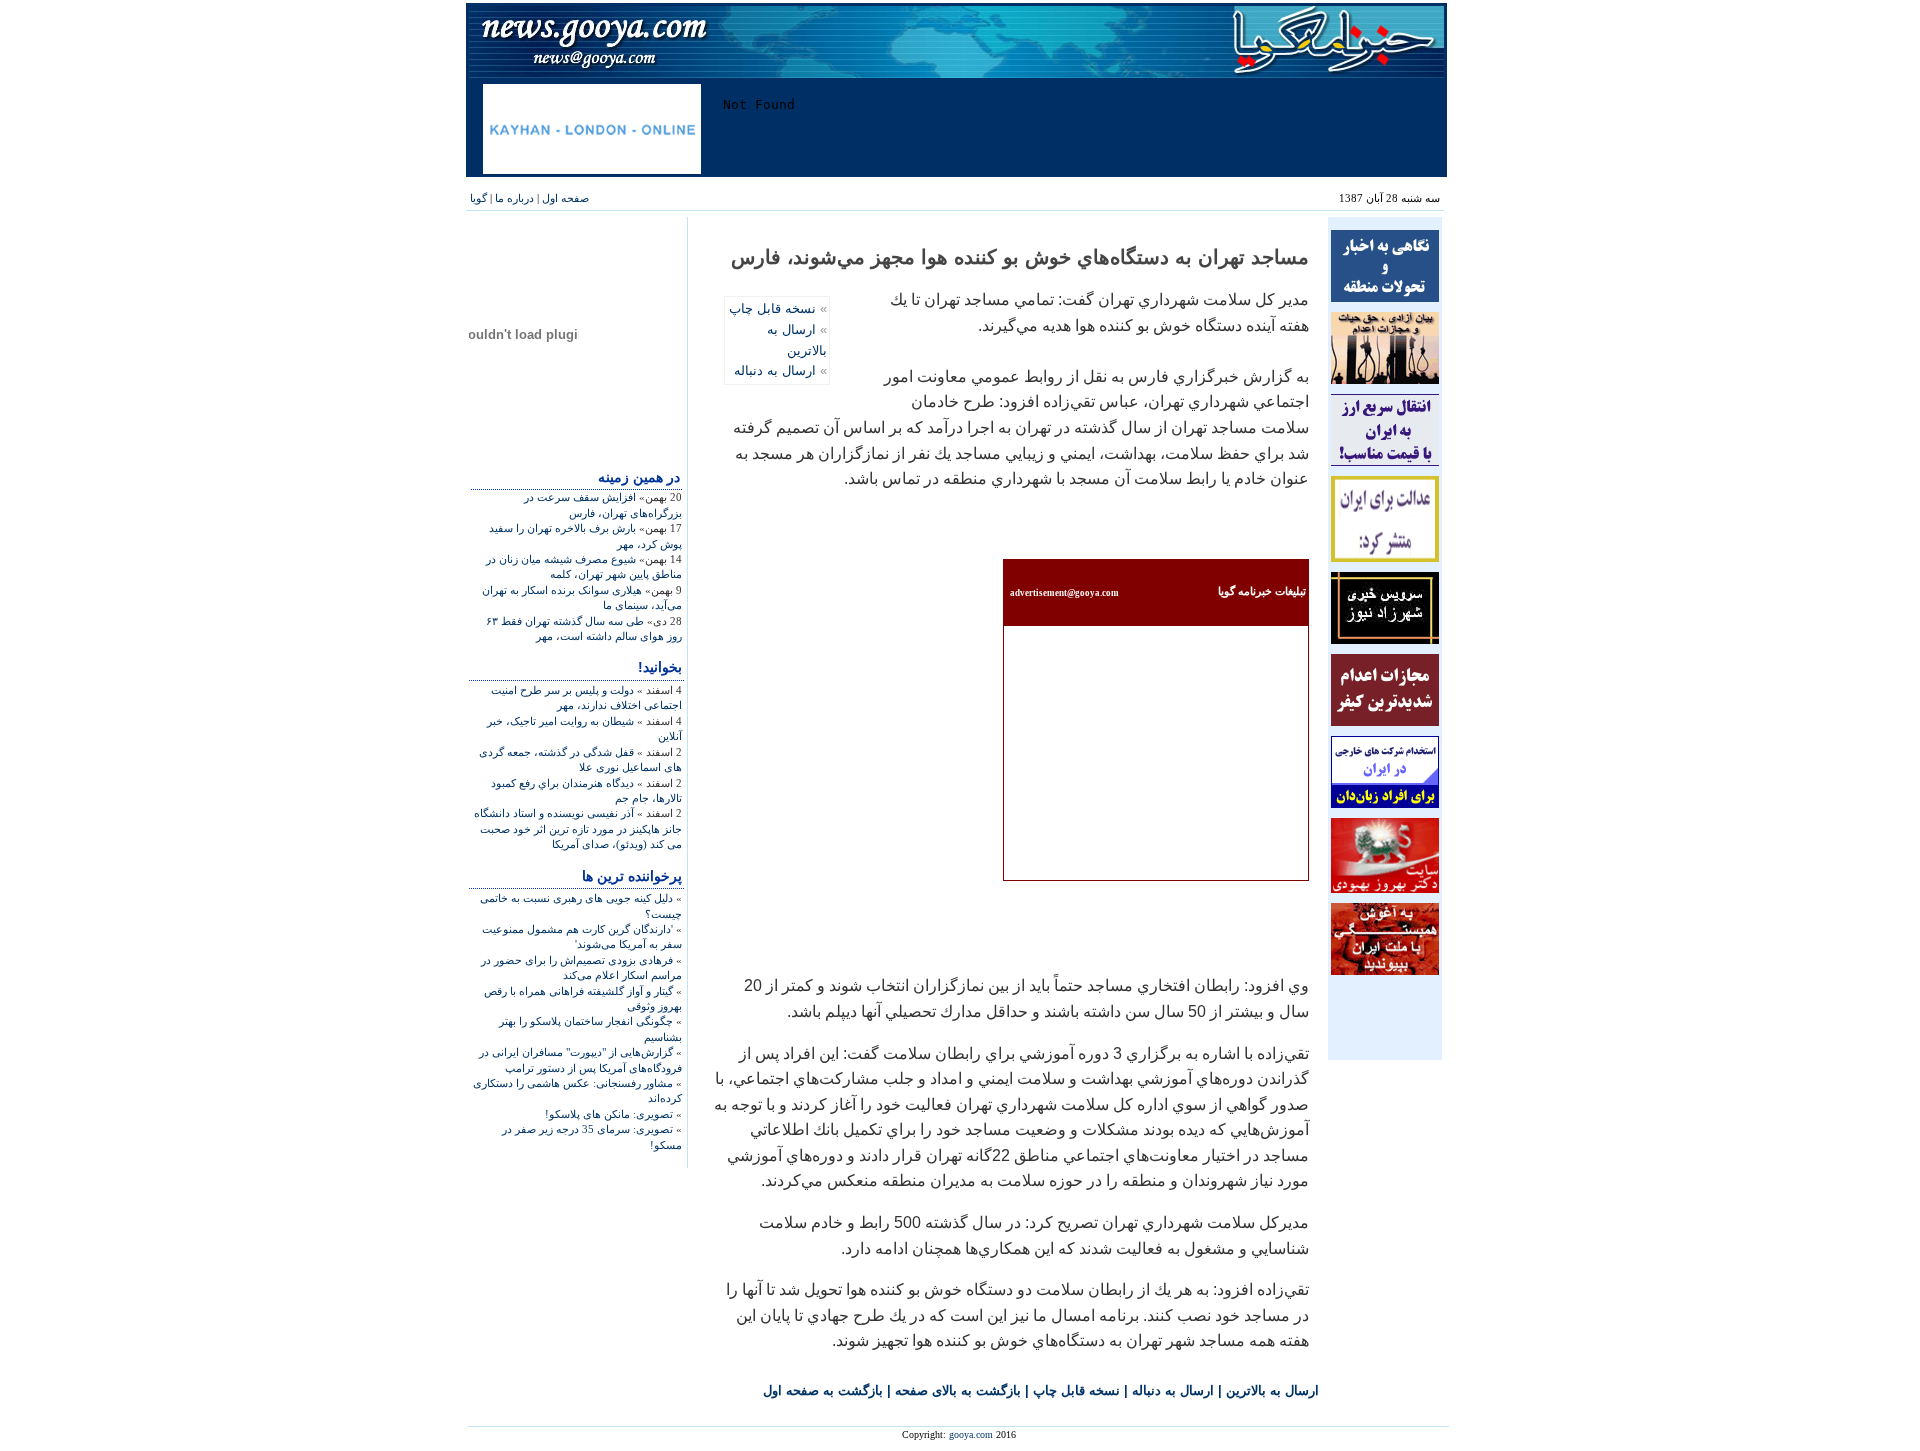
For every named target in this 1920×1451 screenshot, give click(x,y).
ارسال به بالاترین (1272, 1390)
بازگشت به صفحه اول (823, 1390)
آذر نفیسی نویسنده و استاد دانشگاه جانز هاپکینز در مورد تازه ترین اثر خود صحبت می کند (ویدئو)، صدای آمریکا (578, 828)
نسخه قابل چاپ (772, 308)
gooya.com (971, 1434)
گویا (478, 198)
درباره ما (514, 198)
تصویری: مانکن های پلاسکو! (609, 1114)
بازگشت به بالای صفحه (958, 1390)
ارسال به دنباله (775, 370)
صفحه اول (565, 198)
